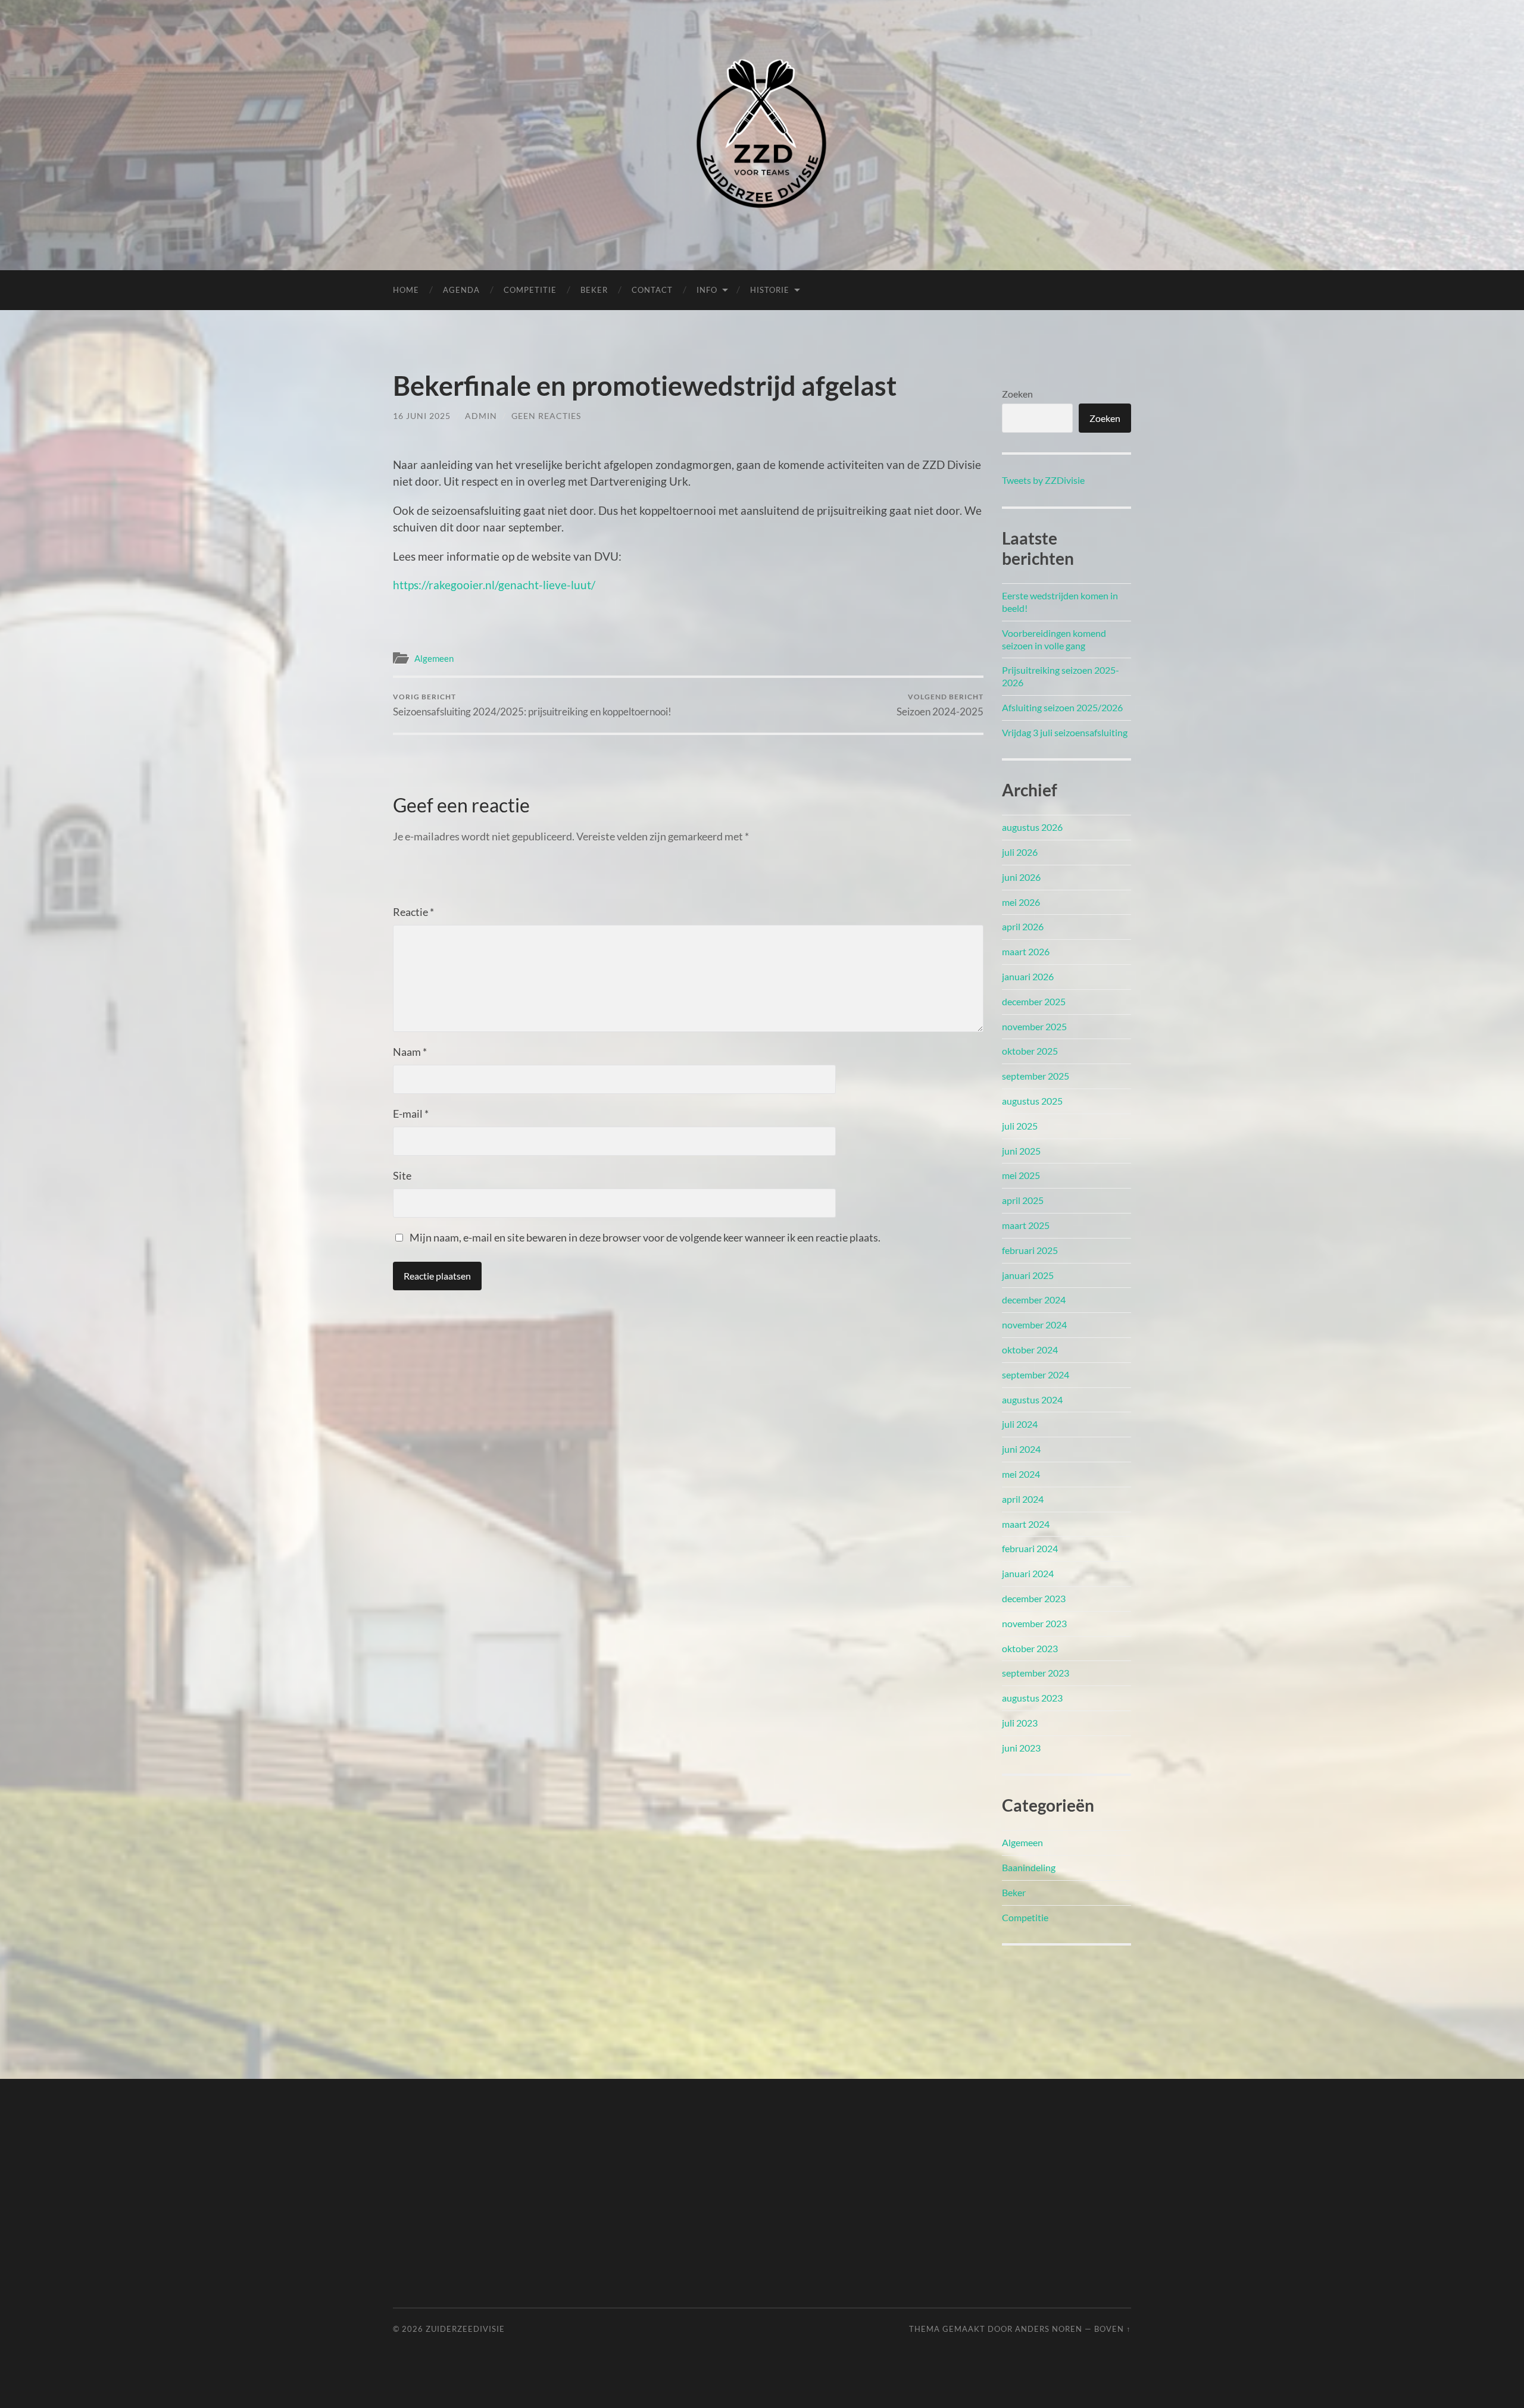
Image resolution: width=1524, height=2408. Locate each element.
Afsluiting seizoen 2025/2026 (1062, 707)
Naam (410, 1052)
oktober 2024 (1030, 1350)
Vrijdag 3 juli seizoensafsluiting (1065, 732)
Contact (652, 290)
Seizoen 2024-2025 (940, 705)
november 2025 (1034, 1026)
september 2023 (1036, 1673)
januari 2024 (1028, 1573)
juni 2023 (1021, 1748)
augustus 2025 (1032, 1101)
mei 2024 (1021, 1474)
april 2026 (1023, 926)
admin (481, 416)
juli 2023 (1020, 1723)
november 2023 (1034, 1623)
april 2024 (1023, 1499)
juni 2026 (1021, 877)
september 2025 (1036, 1076)
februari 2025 (1030, 1250)
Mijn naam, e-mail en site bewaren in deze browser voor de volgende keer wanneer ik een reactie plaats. (645, 1237)
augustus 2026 (1032, 827)
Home (406, 290)
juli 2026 (1020, 852)
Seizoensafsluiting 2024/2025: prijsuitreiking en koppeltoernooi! (532, 705)
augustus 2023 (1032, 1698)
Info (707, 290)
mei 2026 (1021, 902)
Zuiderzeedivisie (465, 2329)
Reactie (413, 912)
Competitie (530, 290)
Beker (594, 290)
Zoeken (1017, 394)
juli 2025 (1020, 1126)
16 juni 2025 (422, 416)
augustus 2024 (1032, 1400)
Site (402, 1175)
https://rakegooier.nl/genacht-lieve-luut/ (494, 585)
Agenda (461, 290)
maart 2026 (1026, 951)
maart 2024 (1026, 1524)
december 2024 (1034, 1300)
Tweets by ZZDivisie (1043, 480)
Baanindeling (1029, 1867)
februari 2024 (1030, 1548)
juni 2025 (1021, 1151)
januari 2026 (1028, 976)
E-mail (411, 1114)
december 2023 (1034, 1598)
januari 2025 (1028, 1275)
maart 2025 (1026, 1225)
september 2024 (1036, 1375)
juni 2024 (1021, 1449)
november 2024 (1034, 1325)
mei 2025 (1021, 1175)
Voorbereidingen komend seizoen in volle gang (1054, 639)
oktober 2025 (1030, 1051)
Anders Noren (1049, 2329)
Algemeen (434, 658)
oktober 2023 (1030, 1648)
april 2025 (1023, 1200)
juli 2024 (1020, 1424)
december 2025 (1034, 1001)
